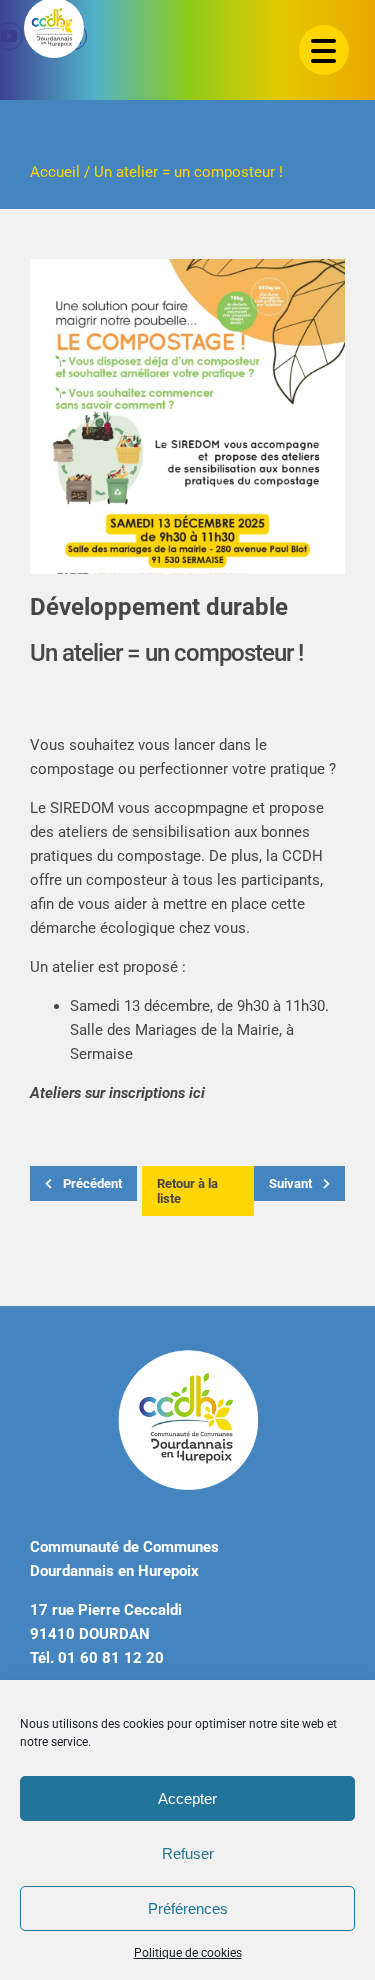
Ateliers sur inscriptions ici (117, 1093)
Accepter (187, 1798)
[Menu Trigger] (324, 50)
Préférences (188, 1908)
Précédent (91, 1183)
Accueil (55, 172)
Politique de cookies (188, 1953)
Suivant (292, 1183)
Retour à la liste (187, 1191)
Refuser (188, 1853)
